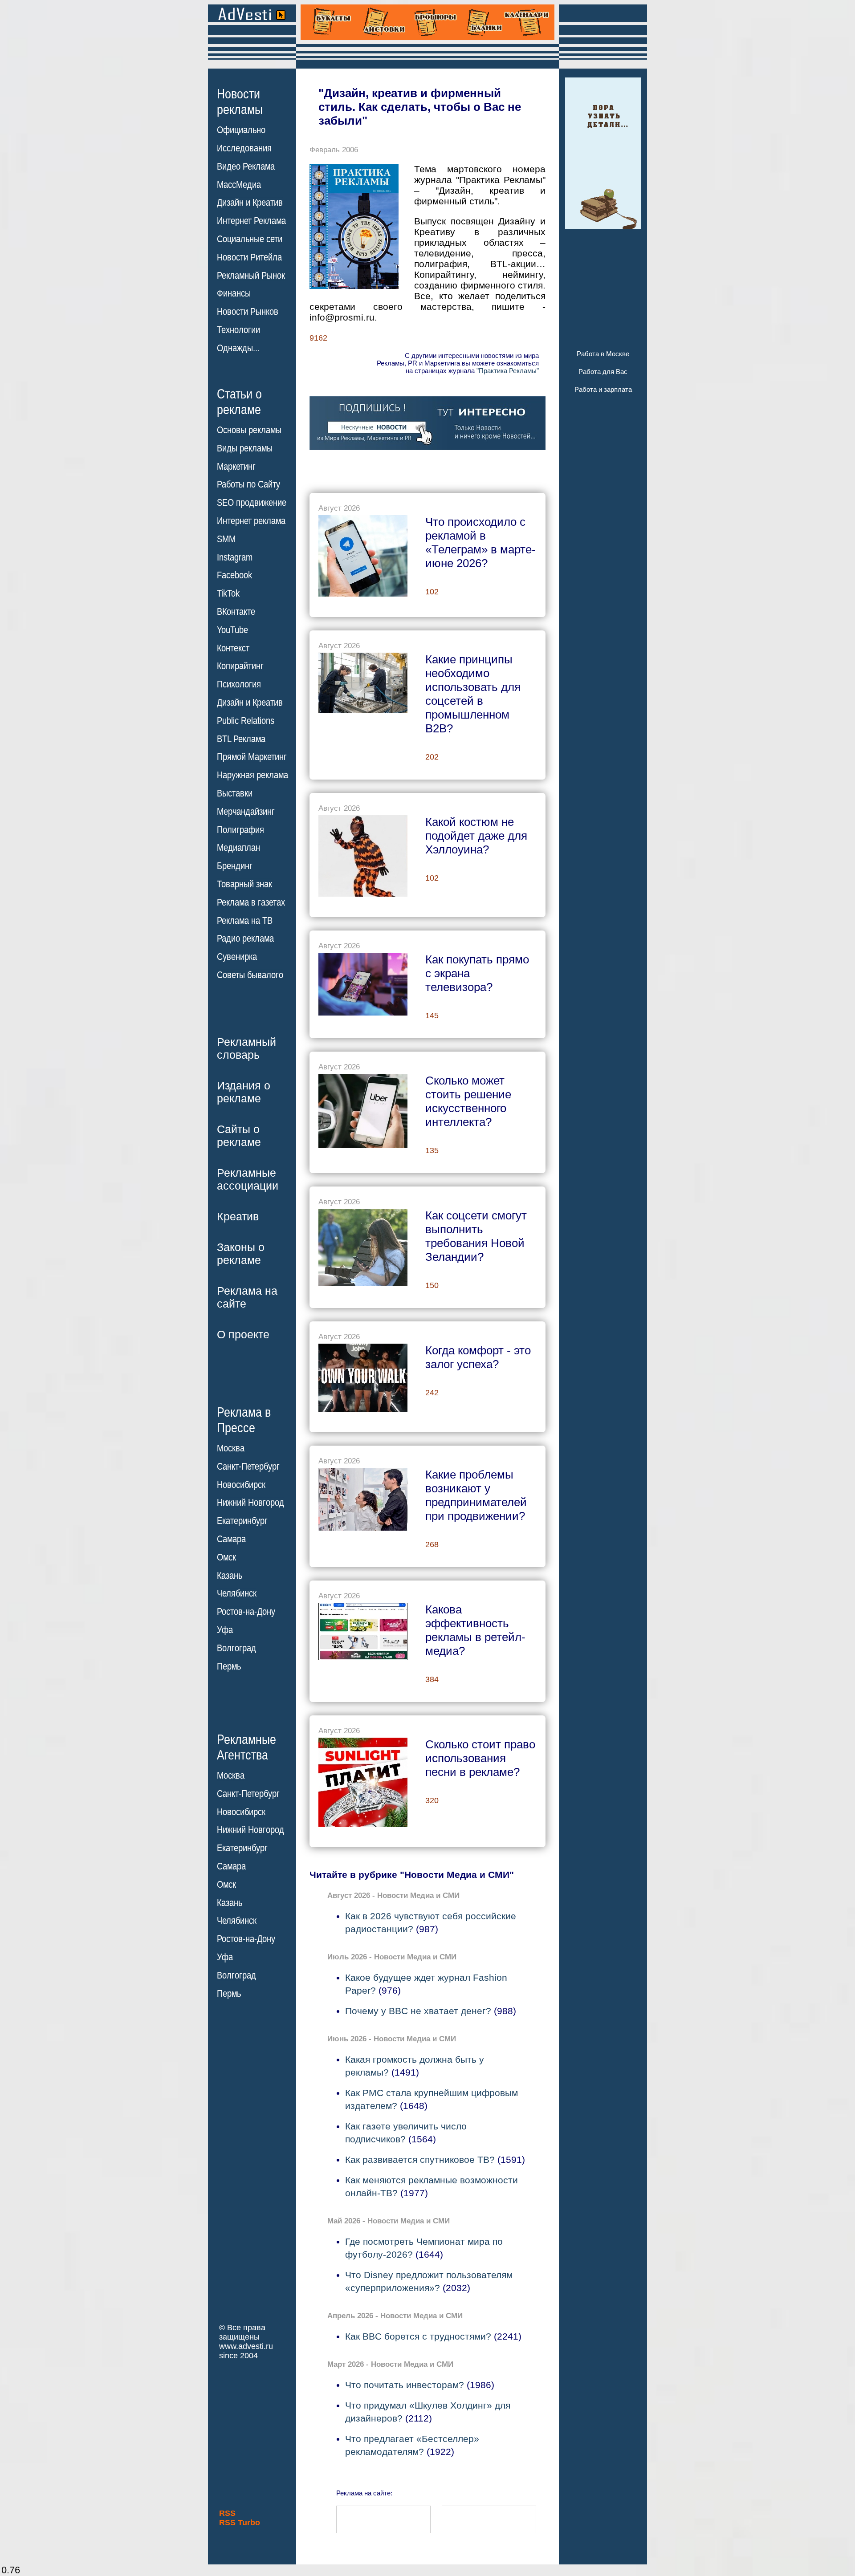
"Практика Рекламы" (508, 371)
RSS (227, 2513)
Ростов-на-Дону (246, 1612)
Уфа (225, 1630)
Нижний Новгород (250, 1503)
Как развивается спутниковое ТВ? (420, 2160)
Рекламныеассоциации (248, 1179)
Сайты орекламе (239, 1136)
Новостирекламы (240, 102)
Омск (226, 1557)
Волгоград (236, 1648)
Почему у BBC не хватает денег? (418, 2011)
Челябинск (237, 1593)
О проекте (243, 1334)
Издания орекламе (244, 1092)
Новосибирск (241, 1485)
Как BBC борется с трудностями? (418, 2336)
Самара (231, 1539)
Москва (231, 1448)
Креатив (238, 1216)
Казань (230, 1576)
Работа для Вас (603, 372)
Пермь (229, 1666)
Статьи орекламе (239, 401)
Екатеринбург (242, 1521)
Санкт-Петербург (248, 1467)
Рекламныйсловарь (246, 1048)
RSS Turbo (240, 2523)
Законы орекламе (241, 1253)
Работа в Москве (603, 354)
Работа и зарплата (603, 389)
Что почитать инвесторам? (405, 2385)
